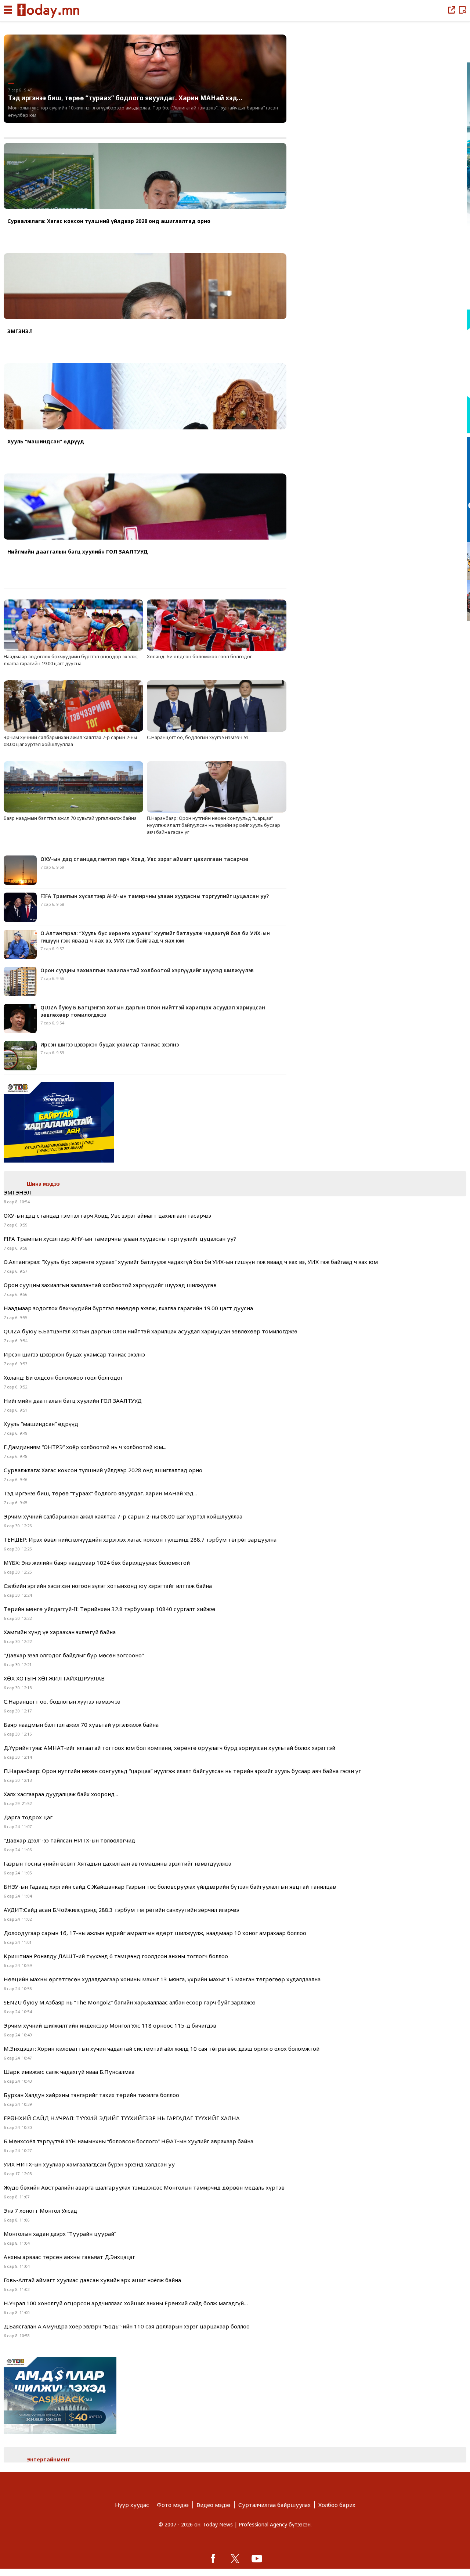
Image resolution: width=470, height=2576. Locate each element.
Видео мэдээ (214, 2505)
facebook (213, 2558)
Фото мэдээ (173, 2505)
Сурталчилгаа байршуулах (274, 2505)
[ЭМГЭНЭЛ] (145, 287)
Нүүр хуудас (132, 2505)
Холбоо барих (337, 2505)
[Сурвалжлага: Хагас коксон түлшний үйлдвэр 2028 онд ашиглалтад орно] (145, 177)
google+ (257, 2558)
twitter (235, 2558)
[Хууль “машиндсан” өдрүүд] (145, 397)
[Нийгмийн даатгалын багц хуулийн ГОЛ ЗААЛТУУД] (145, 507)
